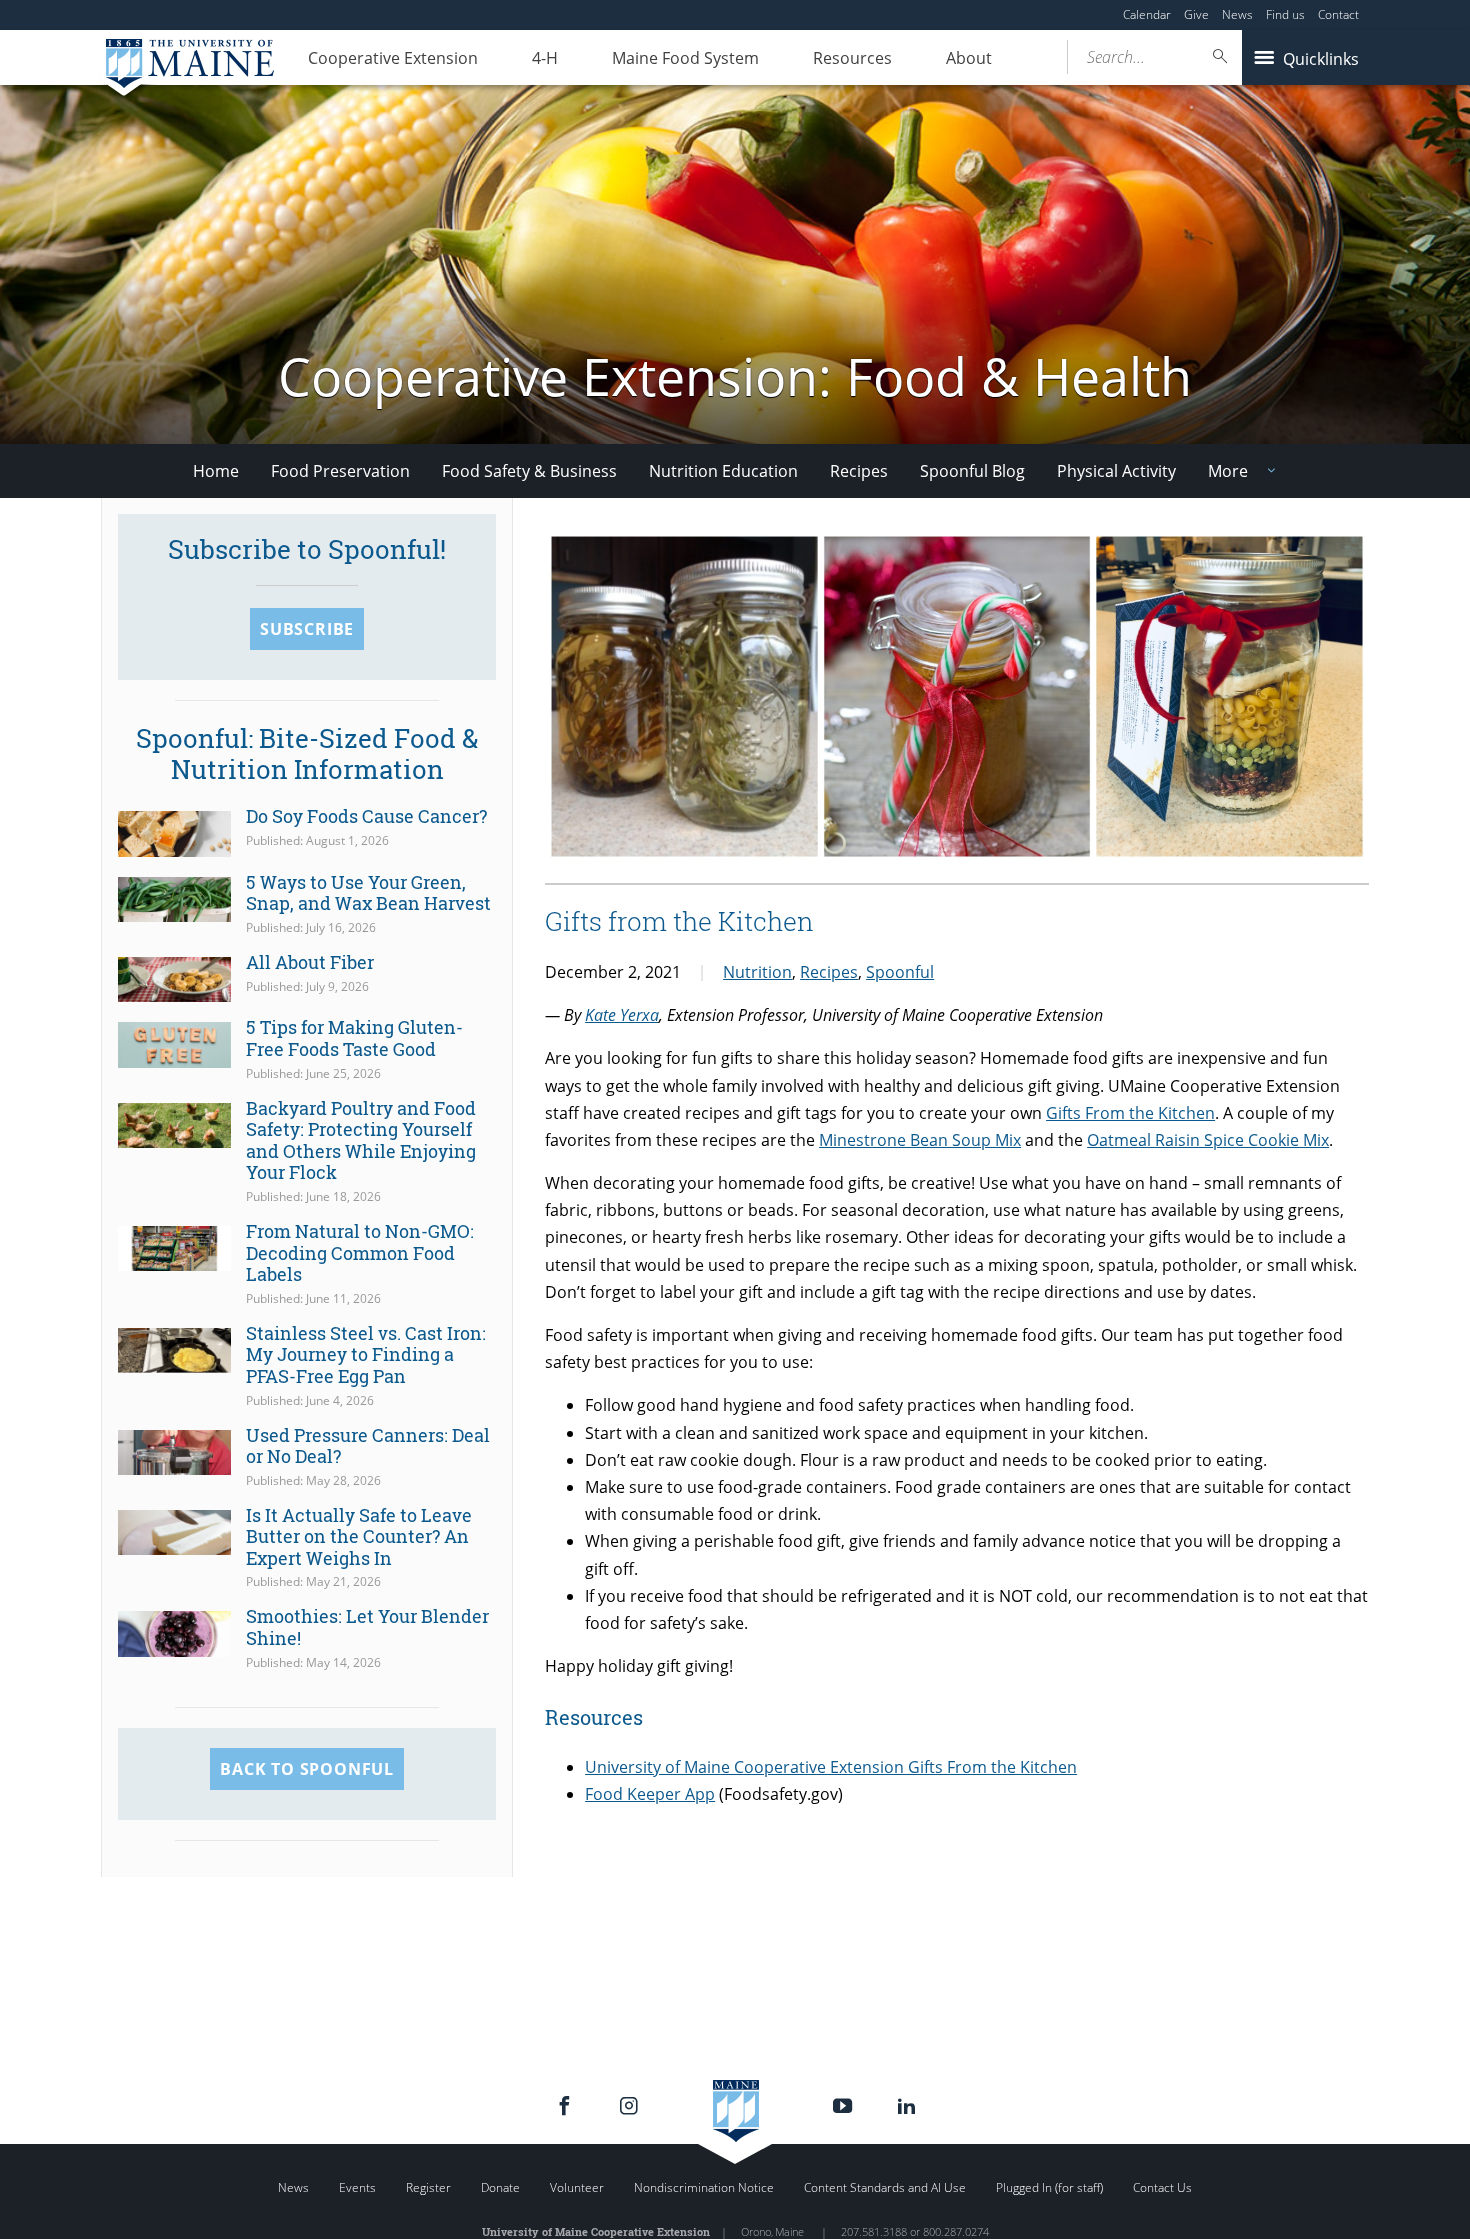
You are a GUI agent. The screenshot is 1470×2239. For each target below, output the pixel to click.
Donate (500, 2187)
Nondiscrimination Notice (704, 2187)
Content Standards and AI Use (885, 2187)
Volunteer (577, 2187)
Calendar (1147, 14)
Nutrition (757, 972)
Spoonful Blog (972, 471)
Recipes (859, 471)
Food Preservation (340, 471)
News (1237, 14)
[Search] (1221, 56)
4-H (545, 58)
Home (216, 471)
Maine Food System (685, 58)
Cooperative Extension (393, 58)
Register (428, 2187)
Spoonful (900, 972)
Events (357, 2187)
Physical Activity (1116, 471)
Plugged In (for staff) (1049, 2187)
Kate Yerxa (622, 1015)
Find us (1285, 14)
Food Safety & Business (529, 471)
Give (1196, 14)
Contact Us (1162, 2187)
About (969, 58)
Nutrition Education (723, 471)
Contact (1338, 14)
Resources (852, 58)
